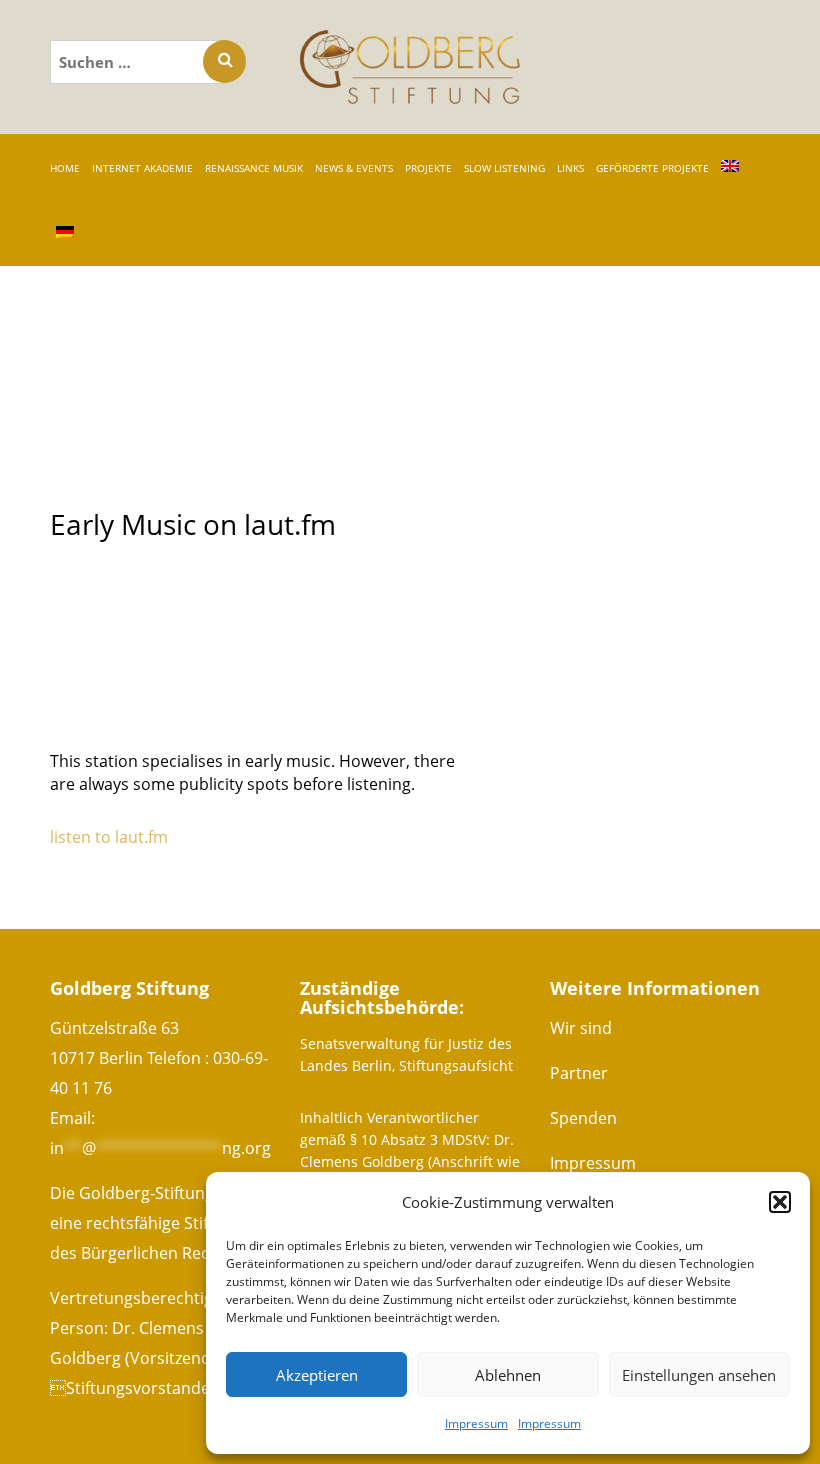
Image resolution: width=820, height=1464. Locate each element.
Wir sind (581, 1028)
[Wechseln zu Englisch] (730, 167)
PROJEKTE (428, 168)
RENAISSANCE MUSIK (254, 168)
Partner (579, 1073)
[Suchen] (224, 61)
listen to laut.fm (109, 837)
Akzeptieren (317, 1375)
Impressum (476, 1423)
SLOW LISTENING (504, 168)
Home (65, 168)
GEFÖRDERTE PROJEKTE (652, 168)
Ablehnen (508, 1375)
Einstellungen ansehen (699, 1375)
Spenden (583, 1118)
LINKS (570, 168)
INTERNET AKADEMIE (142, 168)
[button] (780, 1202)
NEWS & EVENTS (354, 168)
